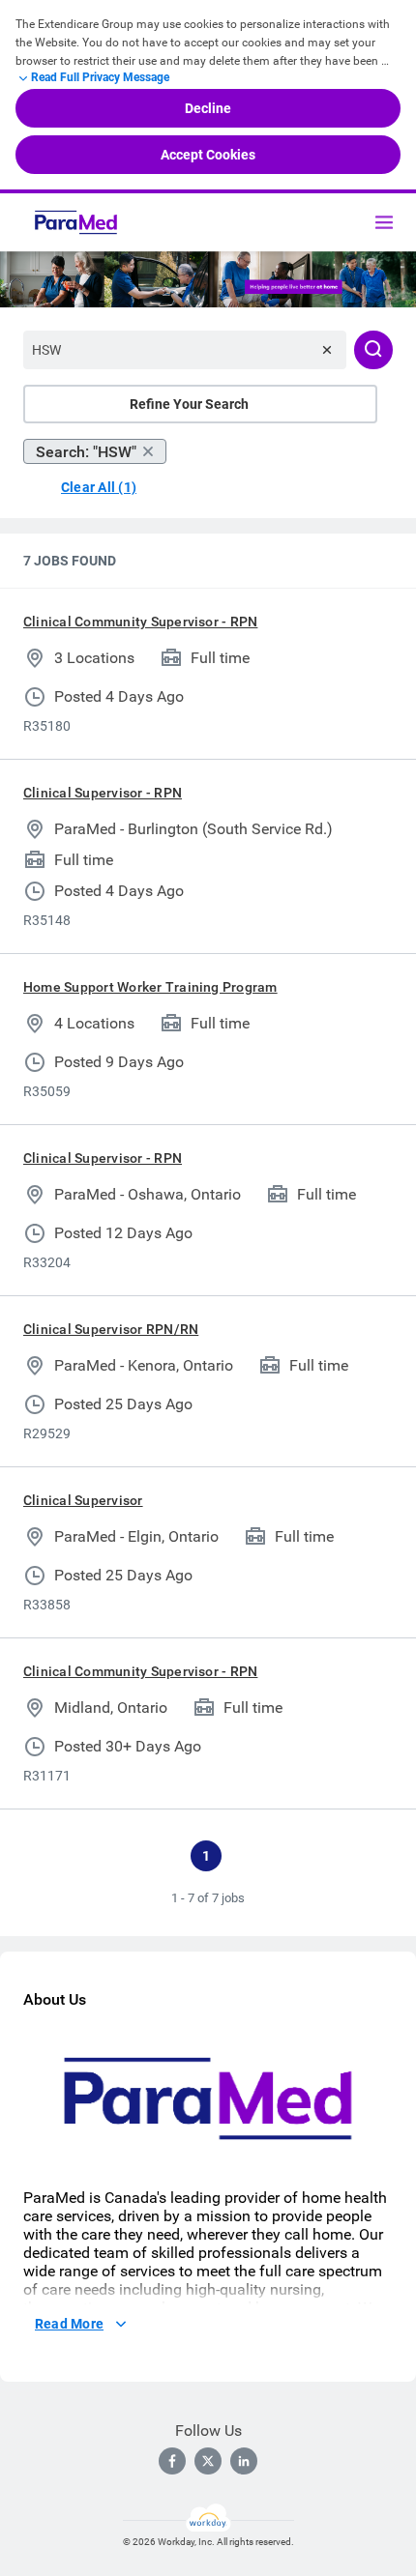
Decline (208, 108)
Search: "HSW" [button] (86, 452)
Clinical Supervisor (83, 1500)
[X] (208, 2461)
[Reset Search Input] (327, 350)
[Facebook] (172, 2461)
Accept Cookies (208, 155)
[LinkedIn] (244, 2461)
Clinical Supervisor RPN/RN (111, 1329)
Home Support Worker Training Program (150, 987)
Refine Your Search (189, 404)
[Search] (373, 350)
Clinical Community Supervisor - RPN (140, 622)
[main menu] (384, 222)
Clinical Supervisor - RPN (103, 793)
